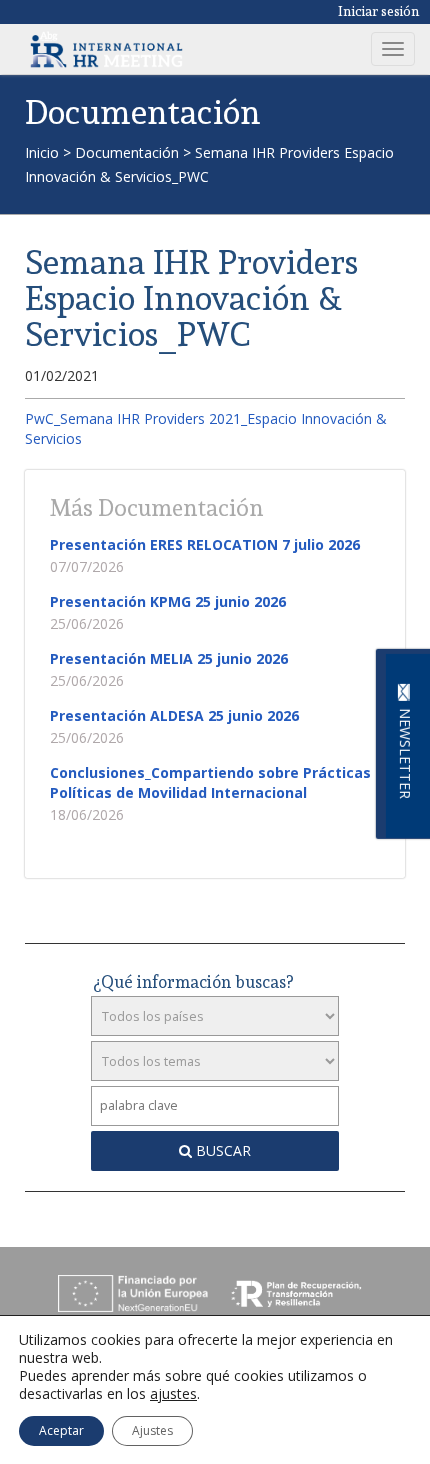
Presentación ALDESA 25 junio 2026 (174, 715)
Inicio (42, 152)
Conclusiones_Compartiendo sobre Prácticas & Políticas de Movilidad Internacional (218, 782)
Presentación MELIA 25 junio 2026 (169, 658)
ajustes (173, 1394)
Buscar (221, 1150)
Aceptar (61, 1430)
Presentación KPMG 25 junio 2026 (168, 601)
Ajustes (152, 1430)
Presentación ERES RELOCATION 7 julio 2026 (205, 544)
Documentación (127, 152)
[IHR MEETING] (106, 49)
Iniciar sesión (379, 11)
